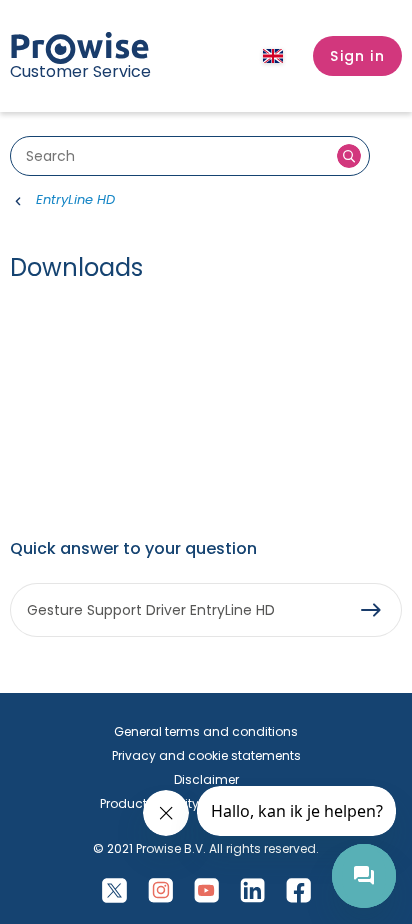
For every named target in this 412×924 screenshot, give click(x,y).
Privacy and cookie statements (206, 755)
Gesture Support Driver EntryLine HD (151, 610)
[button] (357, 56)
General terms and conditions (206, 731)
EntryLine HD (75, 199)
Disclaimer (206, 779)
